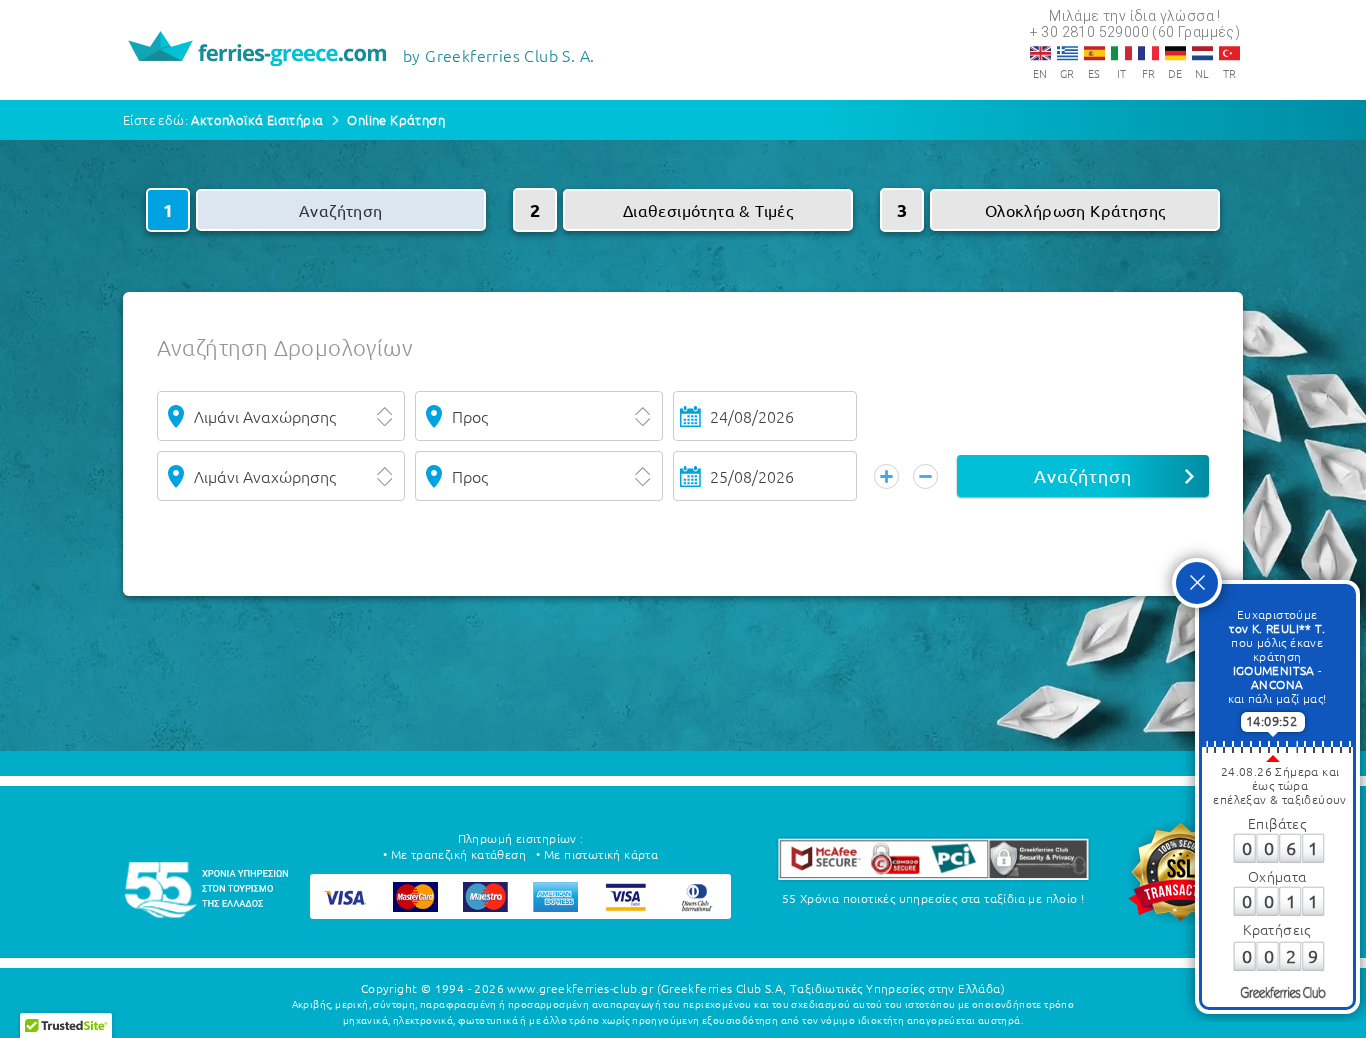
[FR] (1148, 53)
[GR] (1067, 53)
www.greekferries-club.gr (580, 988)
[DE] (1175, 53)
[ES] (1094, 53)
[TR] (1229, 53)
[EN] (1040, 53)
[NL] (1202, 53)
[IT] (1121, 53)
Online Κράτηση (396, 119)
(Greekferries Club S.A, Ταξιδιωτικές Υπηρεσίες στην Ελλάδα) (831, 988)
